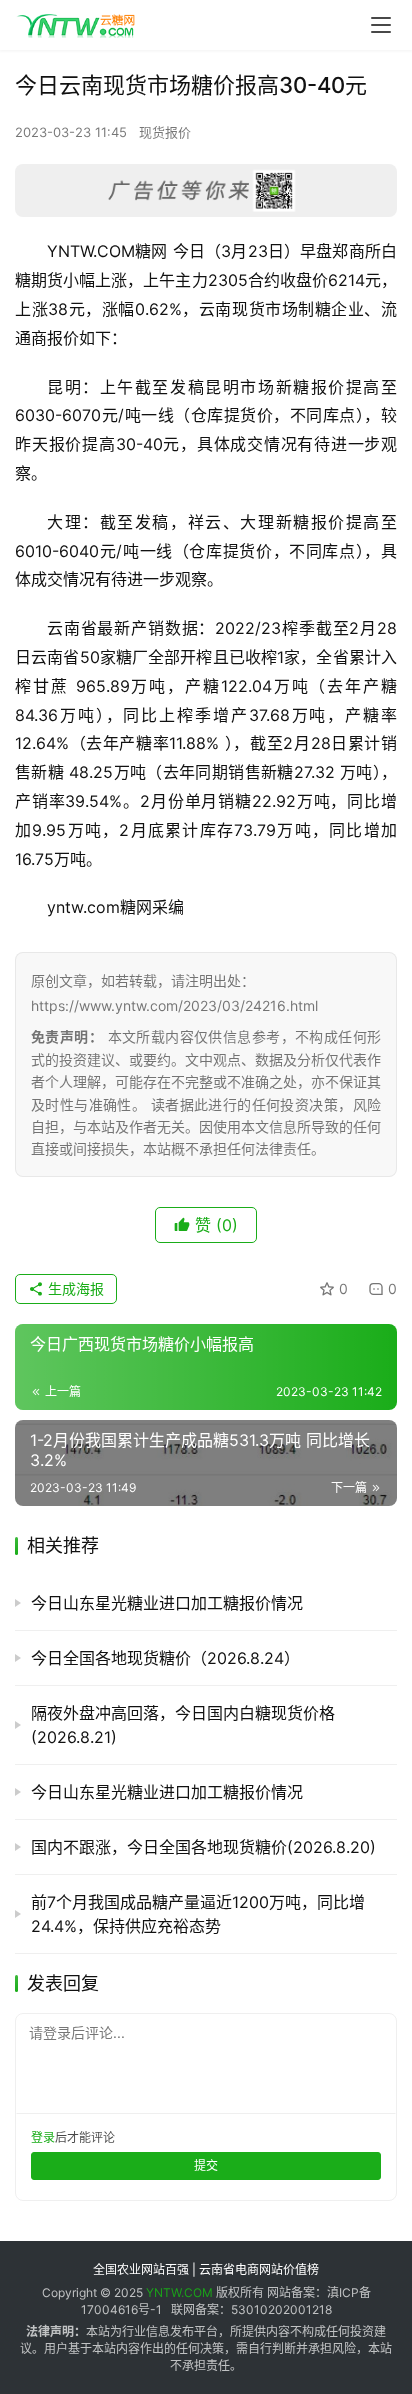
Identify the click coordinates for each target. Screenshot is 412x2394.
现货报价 (165, 132)
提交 (206, 2165)
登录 (43, 2137)
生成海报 (74, 1288)
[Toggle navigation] (381, 25)
